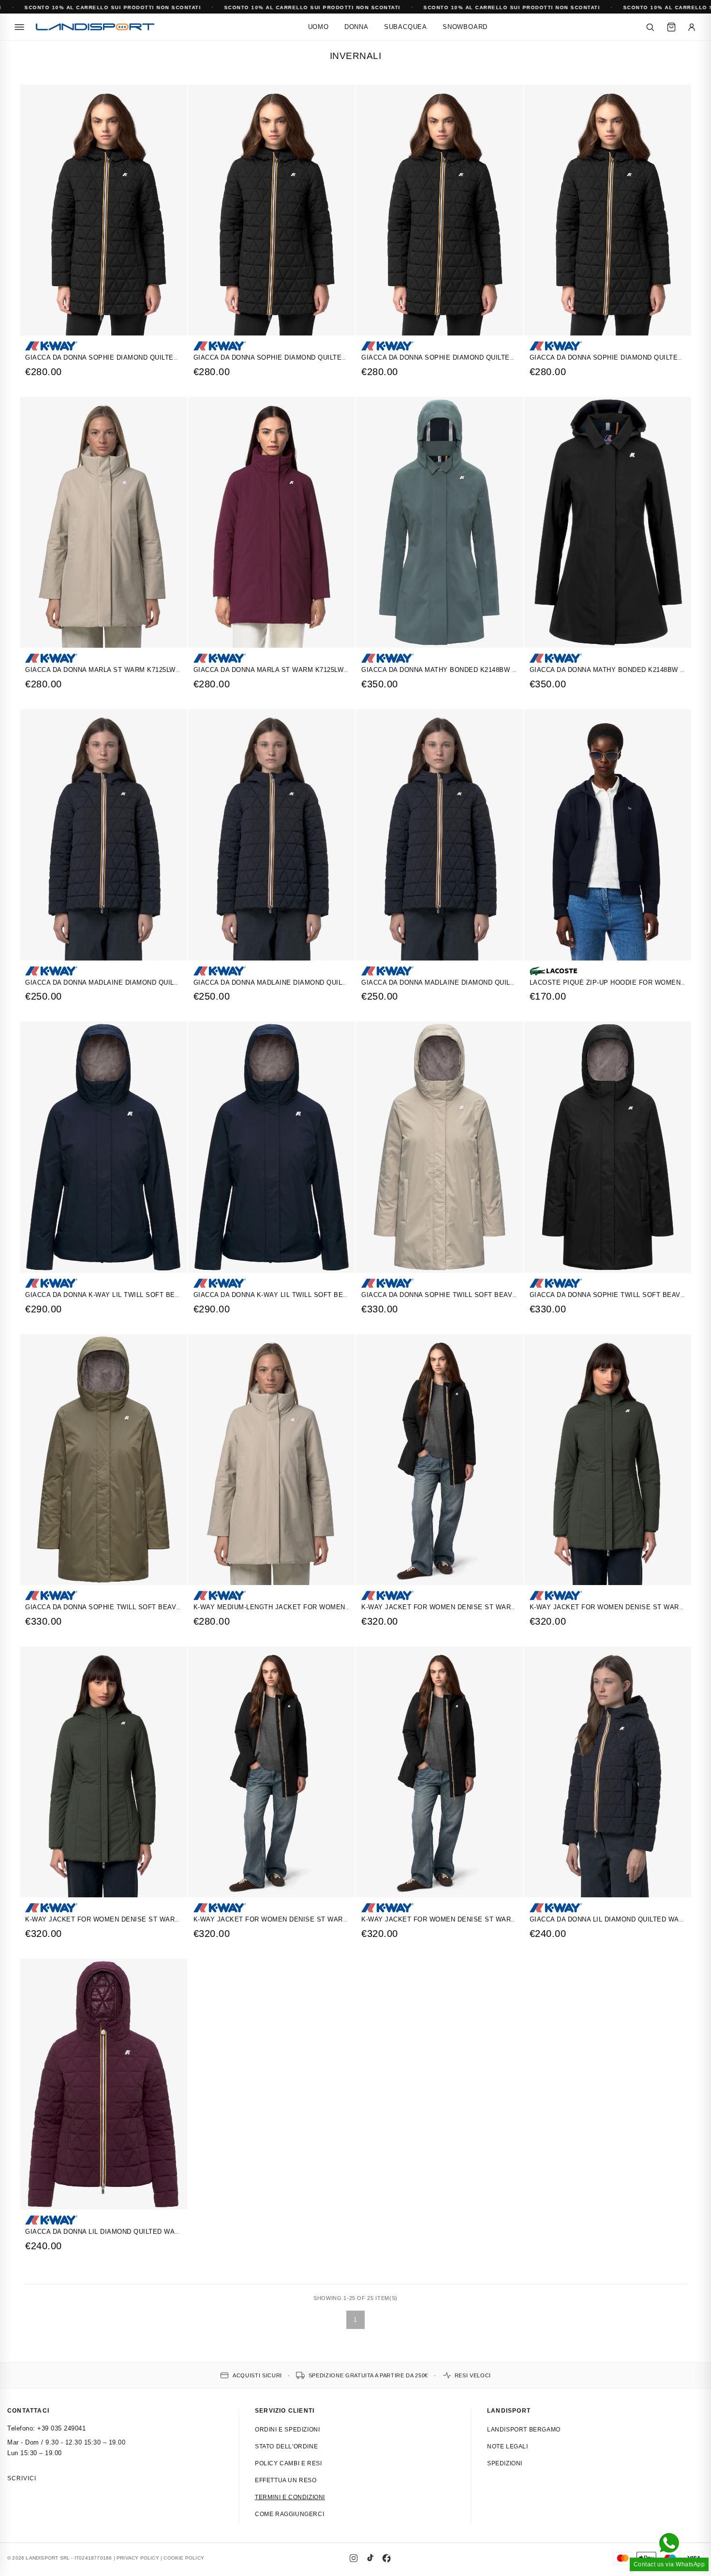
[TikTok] (370, 2558)
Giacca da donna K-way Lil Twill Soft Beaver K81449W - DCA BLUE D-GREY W (162, 1295)
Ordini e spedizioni (287, 2430)
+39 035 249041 (61, 2428)
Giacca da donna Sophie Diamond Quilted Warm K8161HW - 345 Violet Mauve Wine (342, 357)
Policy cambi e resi (288, 2463)
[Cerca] (650, 27)
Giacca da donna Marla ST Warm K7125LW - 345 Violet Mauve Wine (313, 670)
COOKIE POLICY (184, 2558)
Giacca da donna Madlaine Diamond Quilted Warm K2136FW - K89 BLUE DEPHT (501, 982)
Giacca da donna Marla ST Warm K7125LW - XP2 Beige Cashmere (141, 670)
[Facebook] (386, 2558)
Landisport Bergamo (524, 2430)
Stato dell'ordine (286, 2446)
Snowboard (465, 27)
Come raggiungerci (289, 2514)
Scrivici (22, 2478)
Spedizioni (505, 2463)
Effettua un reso (286, 2480)
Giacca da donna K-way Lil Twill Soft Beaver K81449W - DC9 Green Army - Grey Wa (345, 1295)
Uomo (318, 27)
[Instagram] (354, 2558)
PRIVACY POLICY (138, 2558)
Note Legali (508, 2446)
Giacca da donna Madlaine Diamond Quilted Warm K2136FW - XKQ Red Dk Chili (167, 982)
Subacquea (406, 27)
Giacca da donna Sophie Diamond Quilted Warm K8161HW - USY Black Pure (162, 357)
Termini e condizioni (290, 2497)
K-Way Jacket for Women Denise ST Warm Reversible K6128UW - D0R (487, 1607)
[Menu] (19, 27)
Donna (356, 27)
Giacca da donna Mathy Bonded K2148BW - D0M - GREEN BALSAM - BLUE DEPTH (500, 670)
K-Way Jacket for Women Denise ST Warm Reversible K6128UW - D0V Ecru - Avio (172, 1919)
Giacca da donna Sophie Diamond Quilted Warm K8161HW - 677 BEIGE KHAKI (497, 357)
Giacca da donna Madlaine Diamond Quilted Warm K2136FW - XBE (312, 982)
